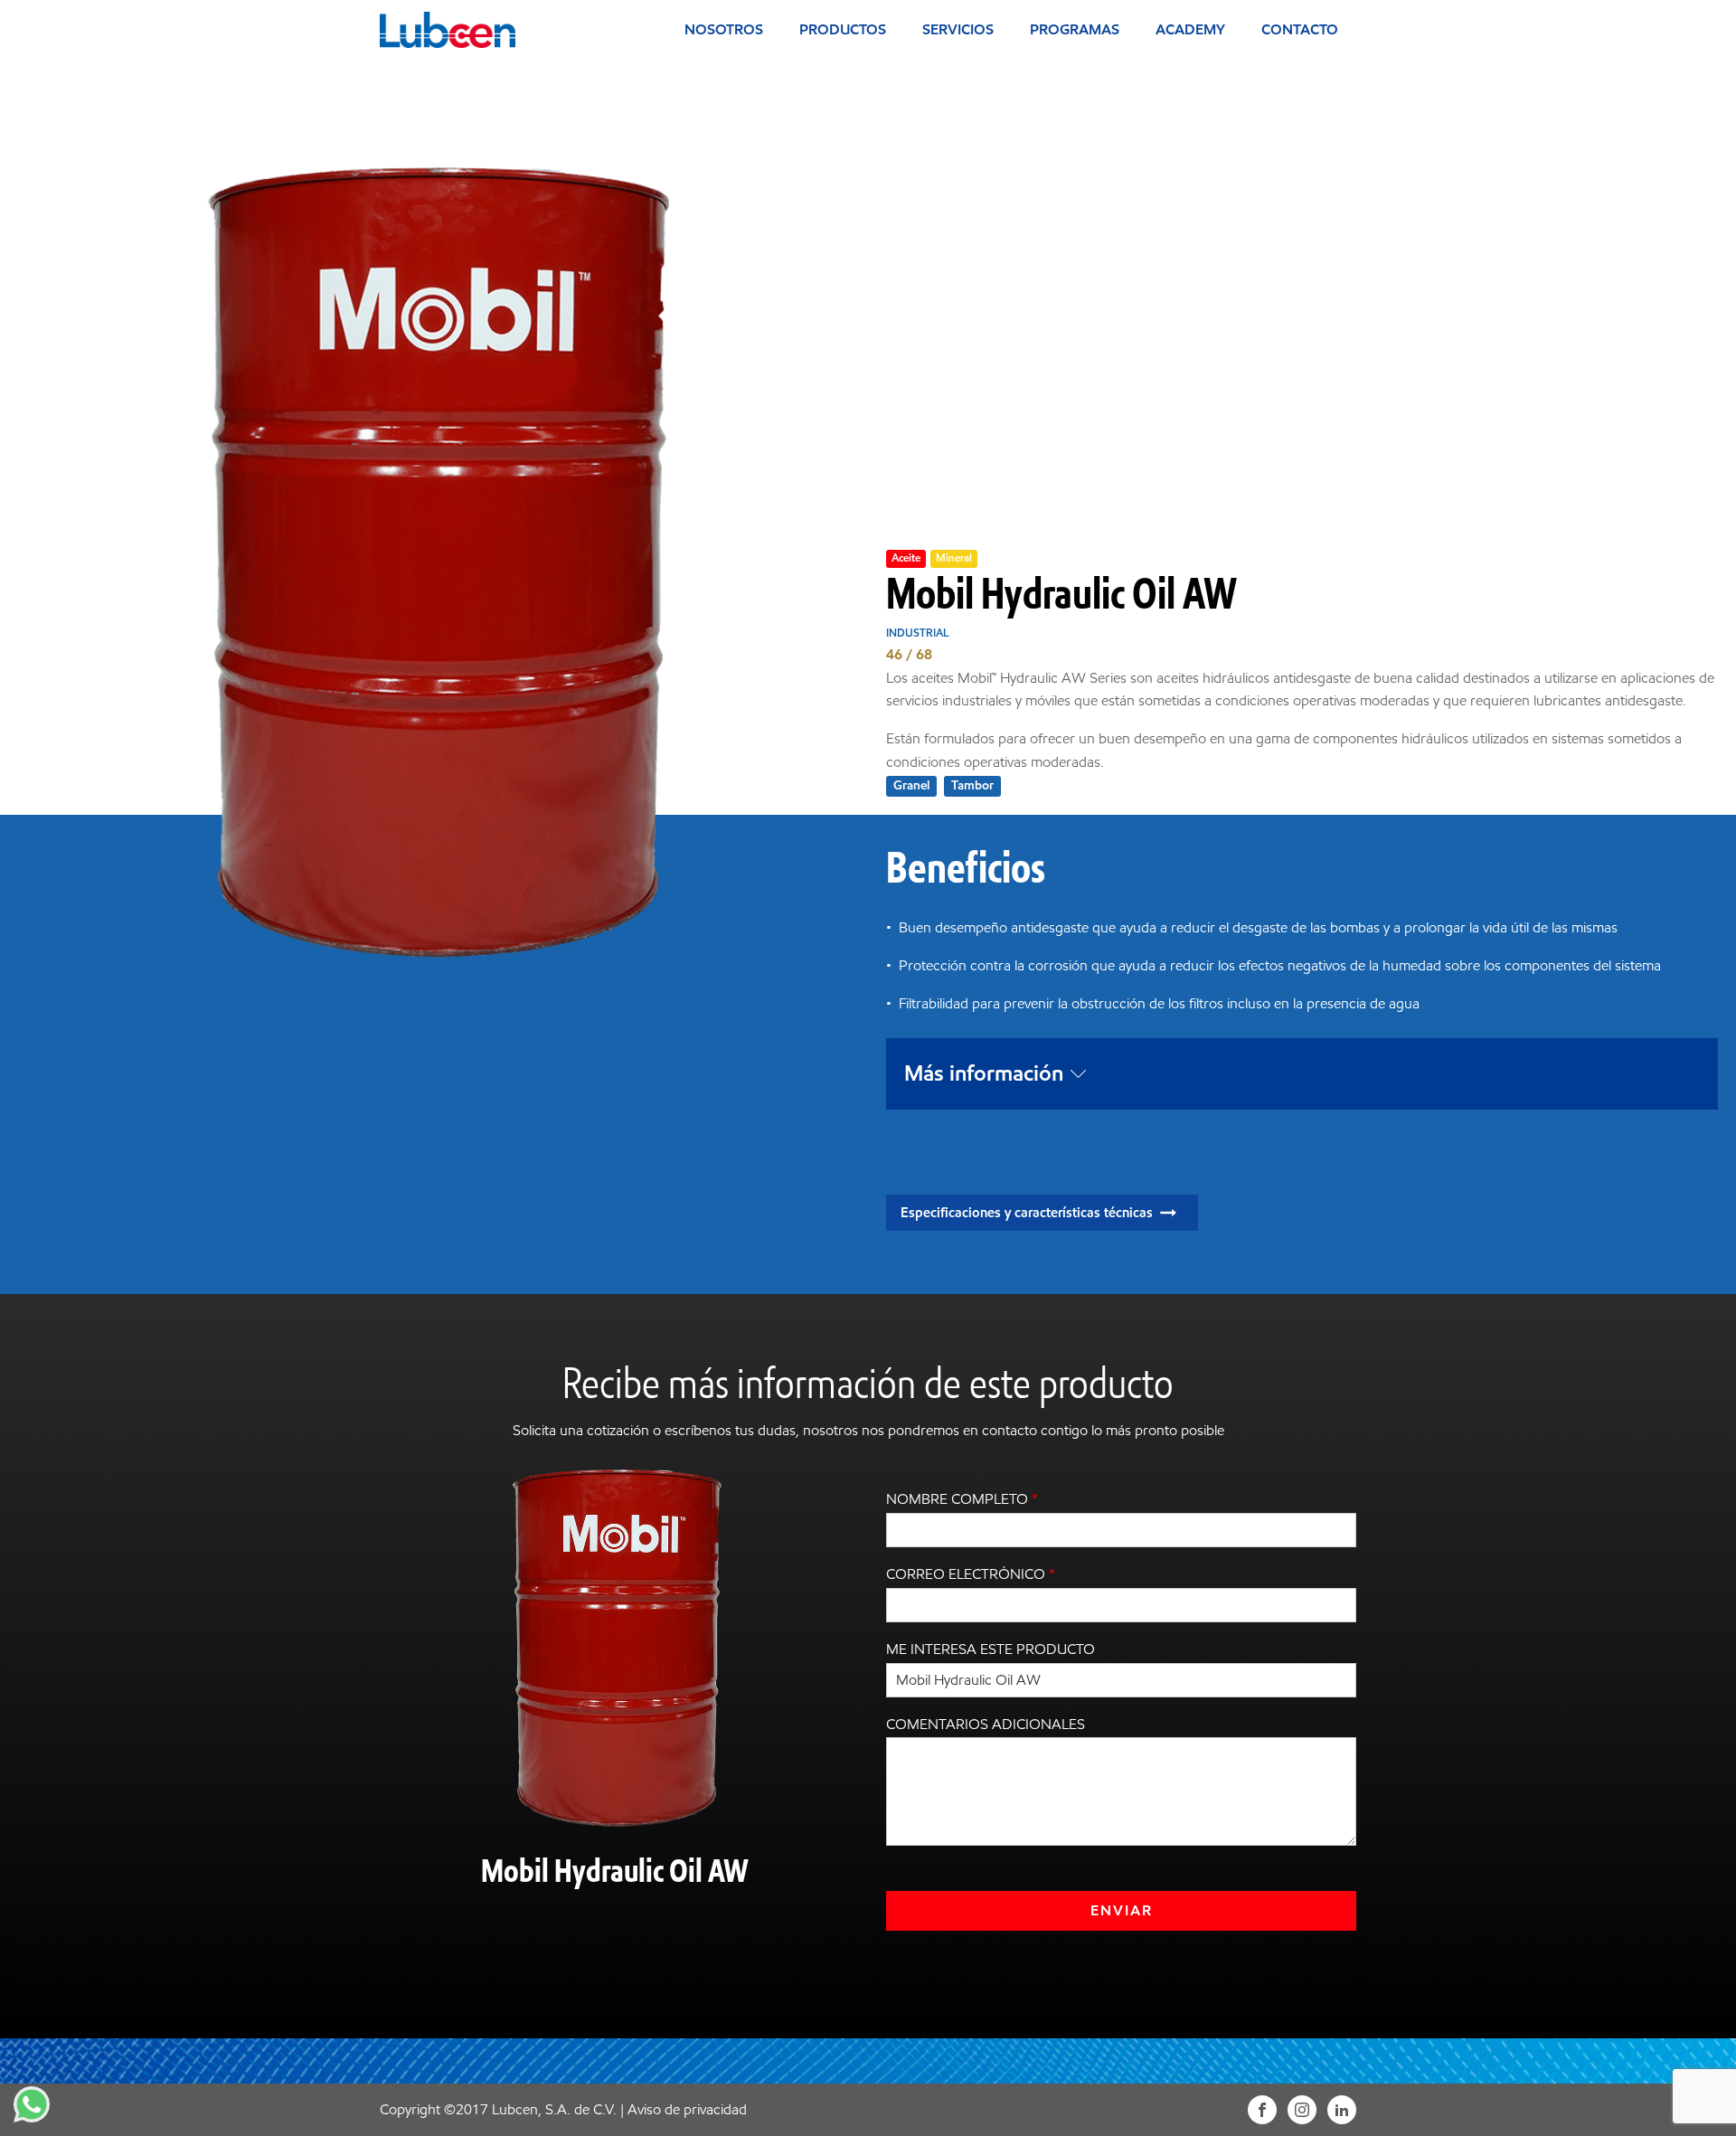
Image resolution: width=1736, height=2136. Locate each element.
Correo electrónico (971, 1574)
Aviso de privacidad (687, 2109)
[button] (1042, 1213)
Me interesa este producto (991, 1649)
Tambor (972, 785)
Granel (911, 785)
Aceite (906, 558)
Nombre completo (962, 1499)
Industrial (918, 633)
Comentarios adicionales (986, 1724)
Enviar (1122, 1910)
